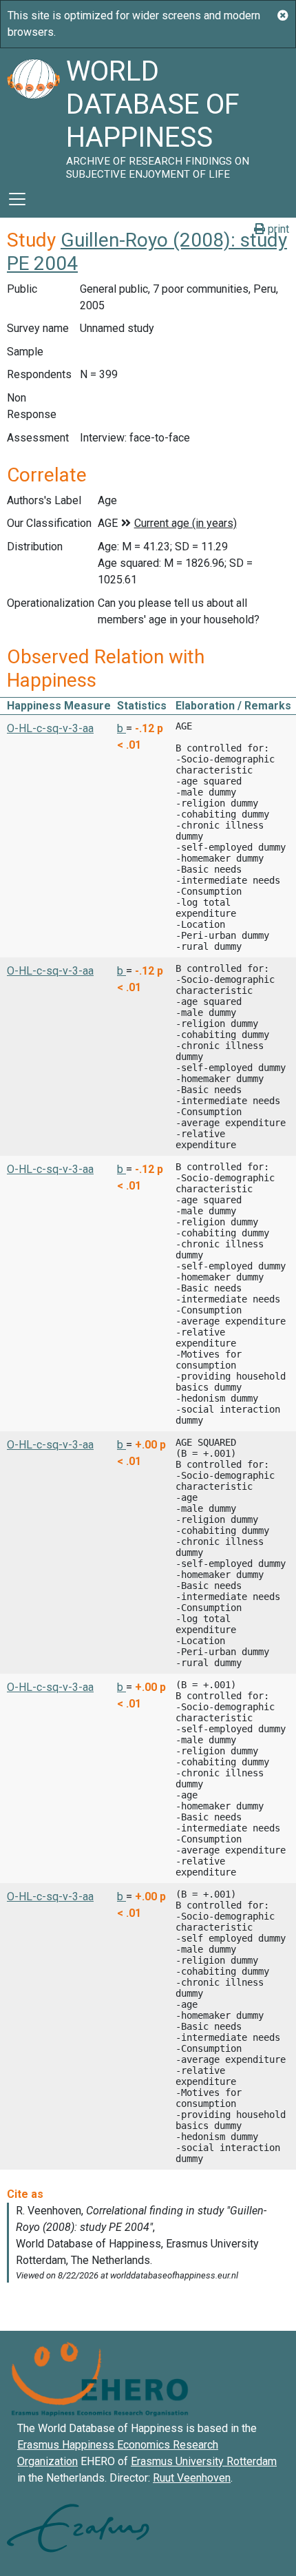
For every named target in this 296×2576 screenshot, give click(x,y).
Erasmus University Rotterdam (204, 2461)
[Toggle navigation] (17, 199)
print (277, 229)
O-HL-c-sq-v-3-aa (50, 728)
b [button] (121, 728)
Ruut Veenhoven (192, 2478)
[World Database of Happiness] (33, 114)
